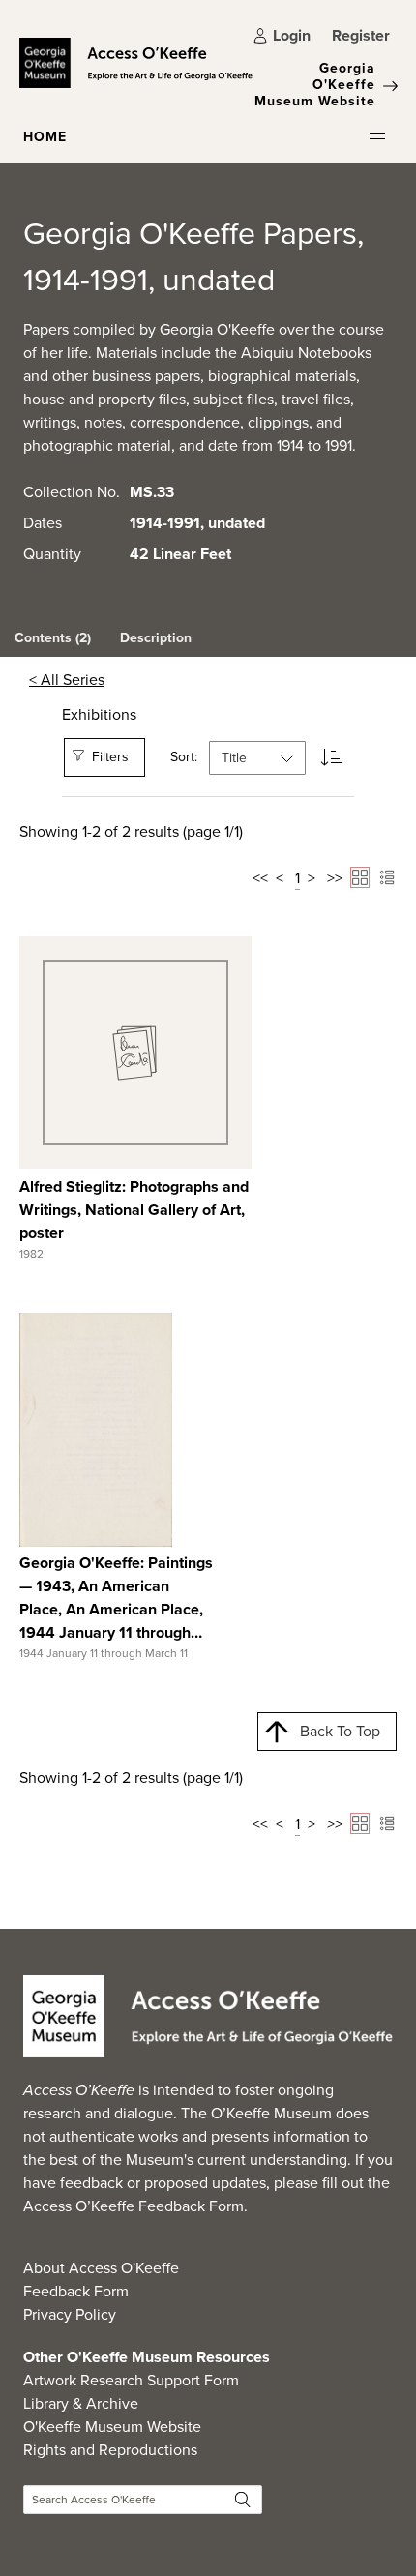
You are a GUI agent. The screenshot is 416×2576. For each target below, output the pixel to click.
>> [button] (335, 878)
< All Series (67, 680)
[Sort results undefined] (331, 758)
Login (292, 35)
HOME (45, 137)
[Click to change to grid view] (360, 877)
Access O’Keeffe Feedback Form (134, 2206)
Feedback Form (76, 2291)
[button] (377, 136)
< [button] (280, 878)
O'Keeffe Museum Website (112, 2427)
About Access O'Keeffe (101, 2268)
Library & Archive (81, 2403)
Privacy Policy (70, 2314)
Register (361, 35)
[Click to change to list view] (387, 877)
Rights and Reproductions (110, 2450)
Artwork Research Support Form (131, 2380)
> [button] (312, 878)
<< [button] (260, 878)
